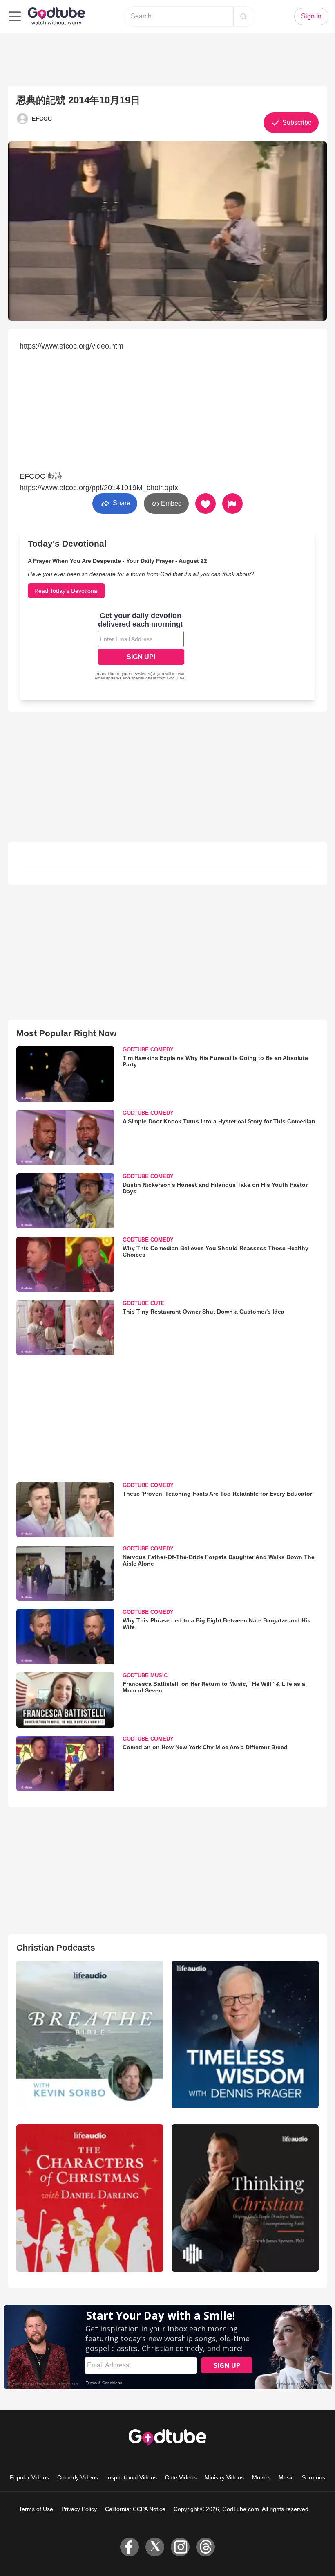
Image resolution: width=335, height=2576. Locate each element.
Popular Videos (29, 2477)
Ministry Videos (224, 2477)
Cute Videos (181, 2477)
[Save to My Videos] (205, 504)
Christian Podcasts (56, 1947)
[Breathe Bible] (90, 2034)
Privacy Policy (79, 2509)
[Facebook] (130, 2547)
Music (286, 2477)
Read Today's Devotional (66, 591)
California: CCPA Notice (135, 2509)
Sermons (314, 2477)
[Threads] (205, 2547)
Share (121, 503)
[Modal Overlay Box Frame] (141, 647)
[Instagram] (180, 2547)
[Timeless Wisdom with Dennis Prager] (245, 2034)
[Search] (243, 16)
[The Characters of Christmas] (90, 2198)
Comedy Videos (78, 2477)
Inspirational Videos (132, 2477)
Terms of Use (36, 2509)
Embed (171, 503)
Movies (261, 2477)
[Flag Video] (232, 504)
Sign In (311, 16)
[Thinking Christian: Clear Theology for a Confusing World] (245, 2198)
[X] (155, 2547)
